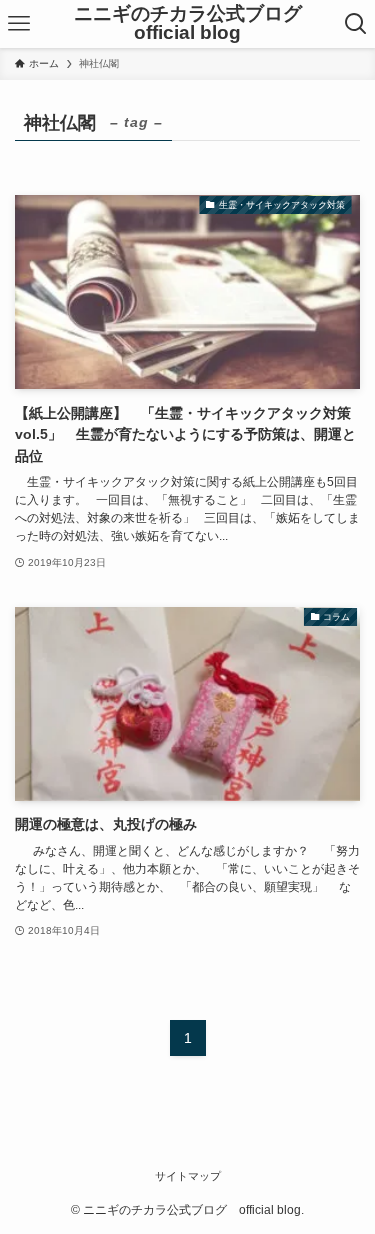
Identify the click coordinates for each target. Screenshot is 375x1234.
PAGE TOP (346, 1179)
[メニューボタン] (19, 24)
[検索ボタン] (356, 24)
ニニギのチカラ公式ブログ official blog (197, 24)
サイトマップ (188, 1176)
